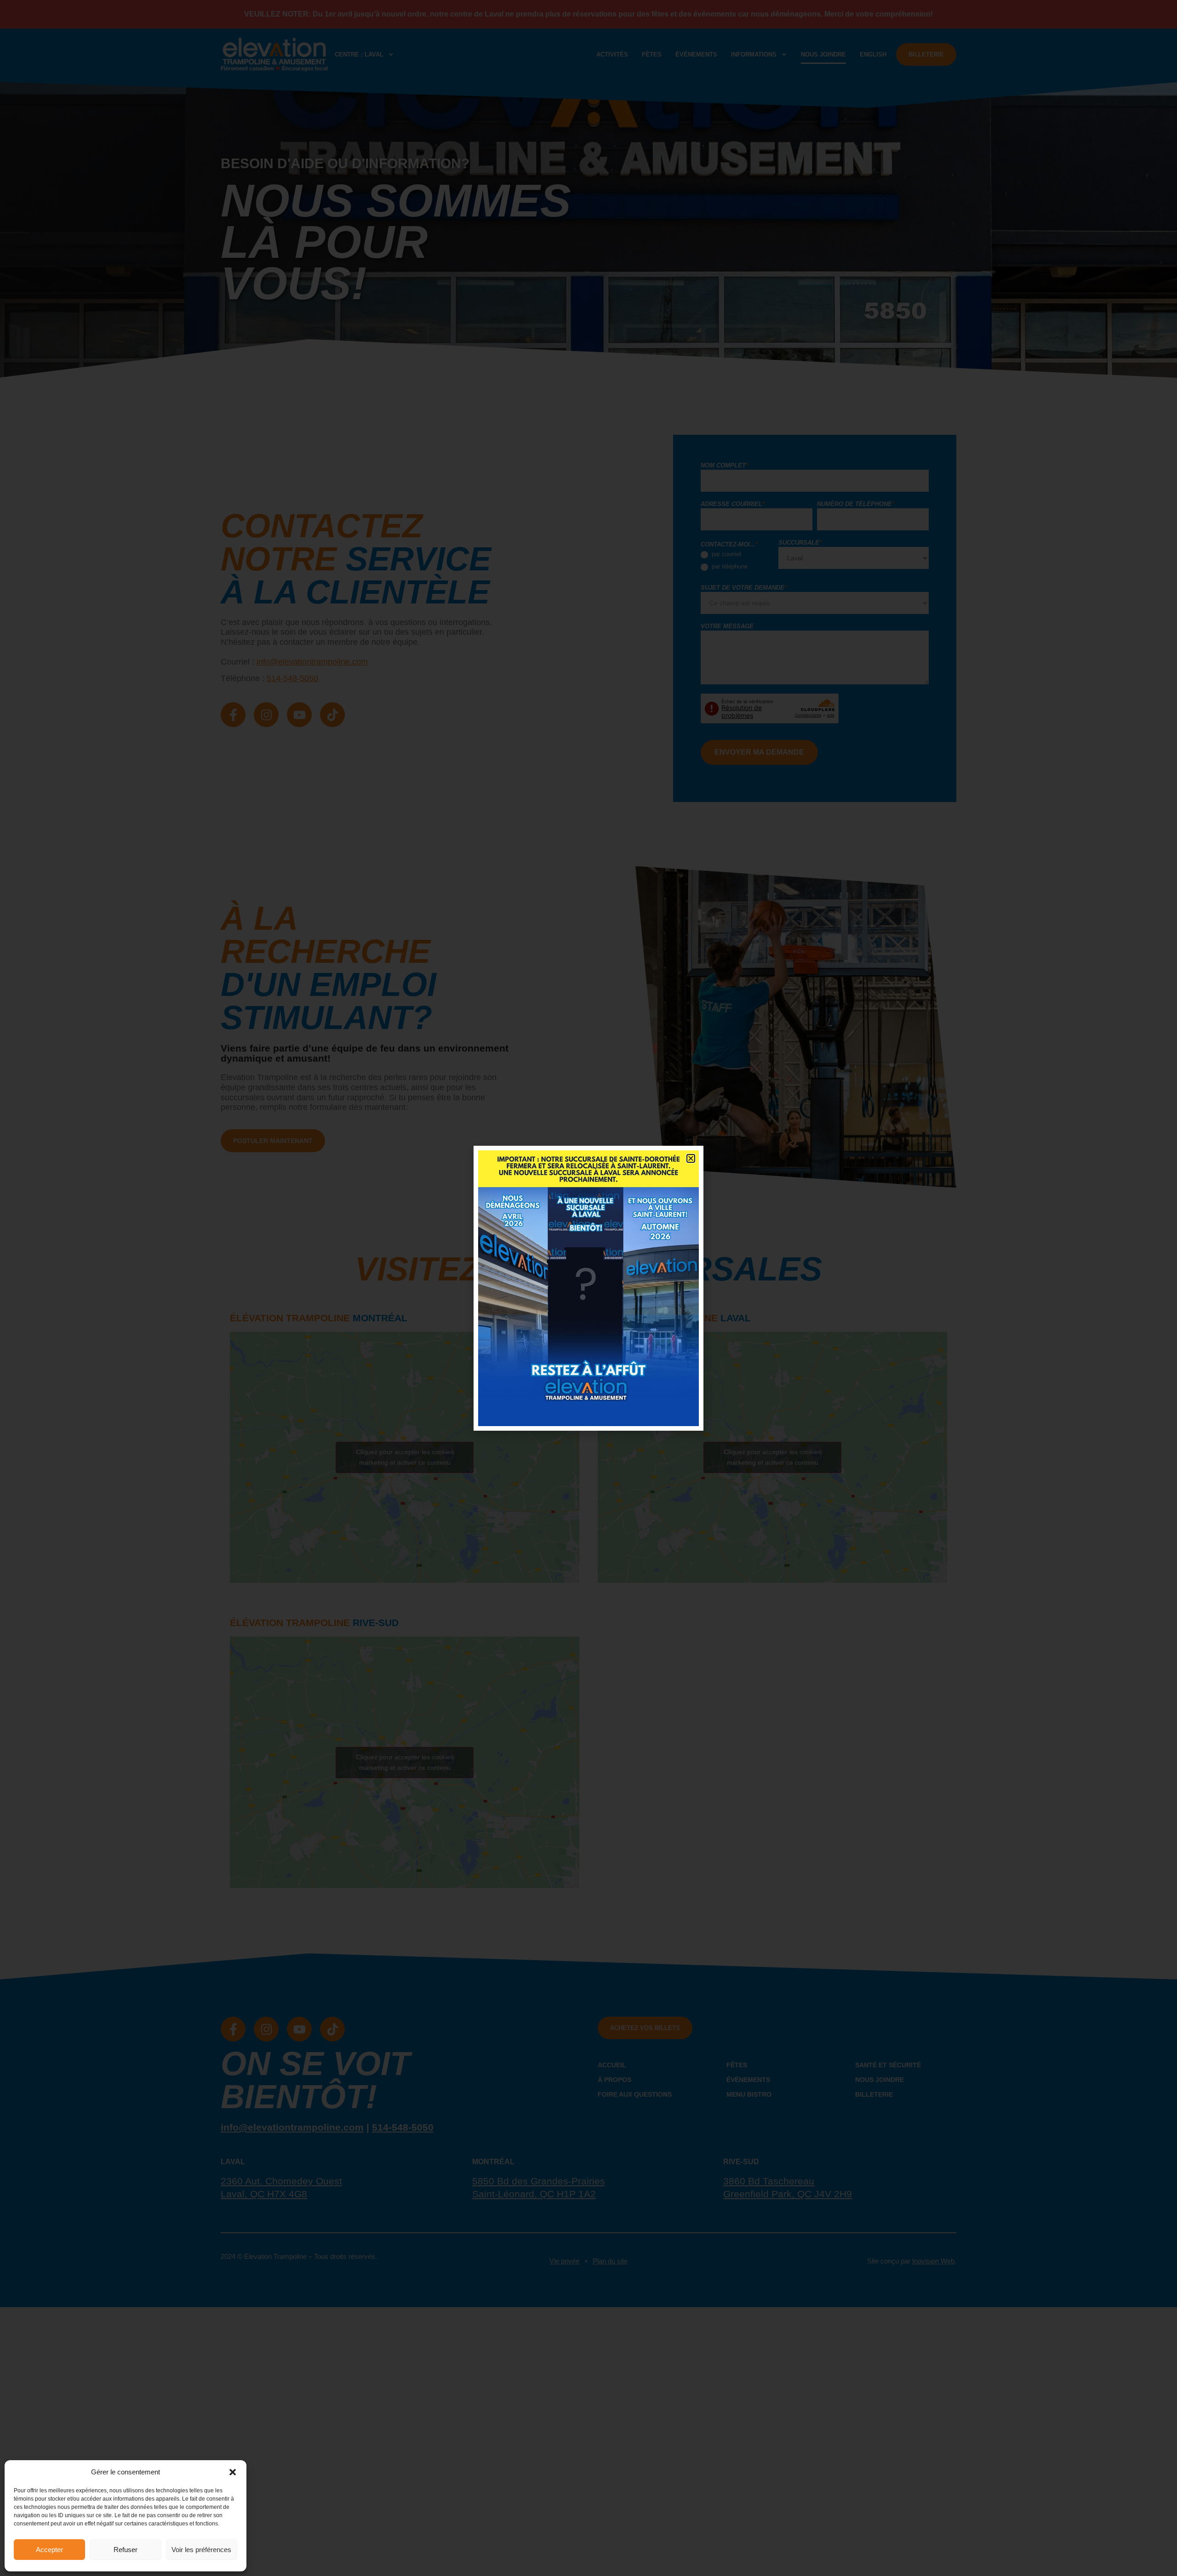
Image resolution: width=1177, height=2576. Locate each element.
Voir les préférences (201, 2550)
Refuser (126, 2550)
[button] (233, 2472)
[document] (588, 1288)
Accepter (49, 2550)
